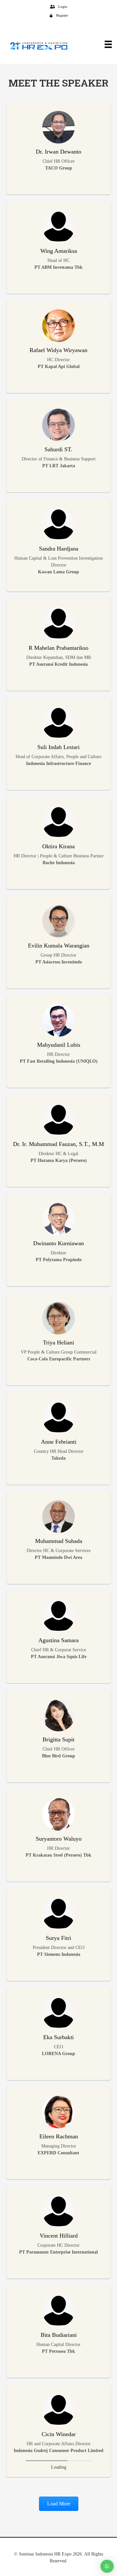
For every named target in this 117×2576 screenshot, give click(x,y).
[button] (59, 2504)
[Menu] (105, 44)
